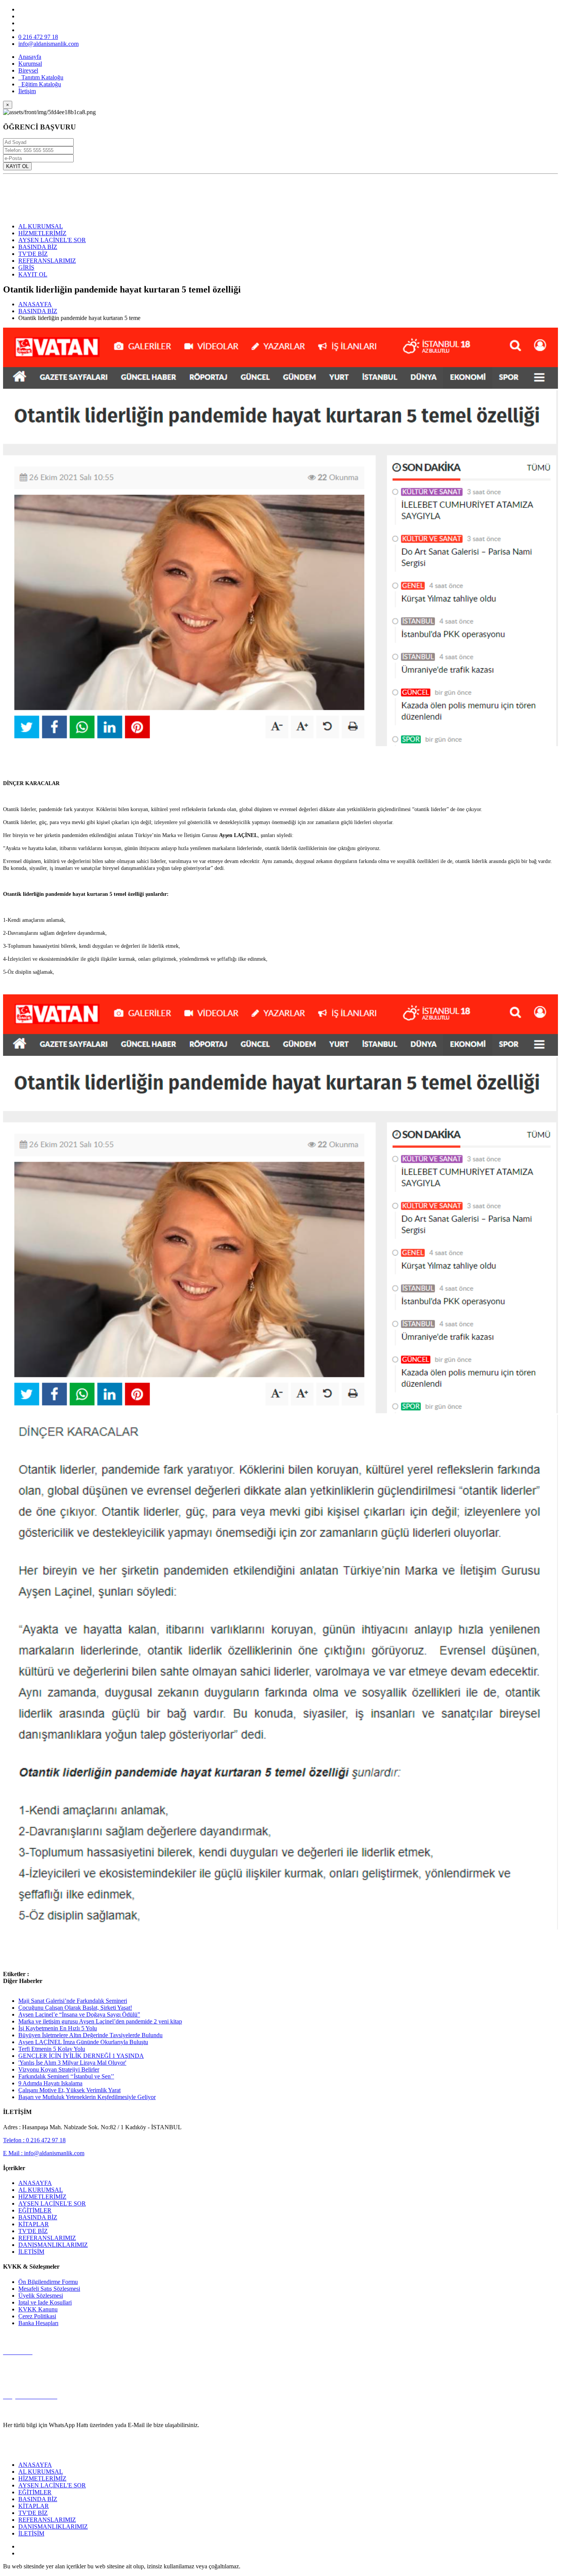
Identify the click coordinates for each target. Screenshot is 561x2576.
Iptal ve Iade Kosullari (45, 2302)
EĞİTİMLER (35, 2210)
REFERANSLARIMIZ (47, 261)
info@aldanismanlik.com (48, 44)
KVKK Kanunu (38, 2309)
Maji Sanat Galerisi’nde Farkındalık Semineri (73, 2001)
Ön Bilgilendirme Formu (48, 2282)
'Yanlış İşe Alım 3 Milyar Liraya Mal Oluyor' (72, 2063)
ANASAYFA (35, 304)
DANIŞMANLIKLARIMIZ (53, 2245)
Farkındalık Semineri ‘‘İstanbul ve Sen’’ (66, 2076)
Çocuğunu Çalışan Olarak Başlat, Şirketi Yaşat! (75, 2008)
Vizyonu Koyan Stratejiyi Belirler (59, 2069)
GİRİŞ (26, 267)
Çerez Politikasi (37, 2316)
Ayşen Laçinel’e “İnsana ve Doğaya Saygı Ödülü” (79, 2014)
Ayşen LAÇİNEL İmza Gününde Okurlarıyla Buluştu (83, 2042)
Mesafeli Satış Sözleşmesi (49, 2289)
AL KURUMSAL (41, 226)
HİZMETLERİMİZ (42, 233)
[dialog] (280, 137)
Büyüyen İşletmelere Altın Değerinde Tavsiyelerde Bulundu (90, 2035)
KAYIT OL (17, 166)
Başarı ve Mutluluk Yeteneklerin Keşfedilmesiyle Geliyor (87, 2097)
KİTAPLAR (34, 2224)
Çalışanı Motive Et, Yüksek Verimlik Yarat (69, 2090)
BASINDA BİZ (38, 247)
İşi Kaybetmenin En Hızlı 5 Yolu (58, 2028)
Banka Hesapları (38, 2323)
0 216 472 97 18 (38, 37)
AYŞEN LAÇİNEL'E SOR (52, 240)
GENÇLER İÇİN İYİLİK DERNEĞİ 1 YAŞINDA (81, 2056)
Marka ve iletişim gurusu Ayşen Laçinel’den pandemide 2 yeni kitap (100, 2021)
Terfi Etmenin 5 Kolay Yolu (52, 2049)
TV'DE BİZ (33, 254)
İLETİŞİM (31, 2252)
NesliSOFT (256, 2566)
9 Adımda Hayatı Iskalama (50, 2083)
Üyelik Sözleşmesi (41, 2296)
